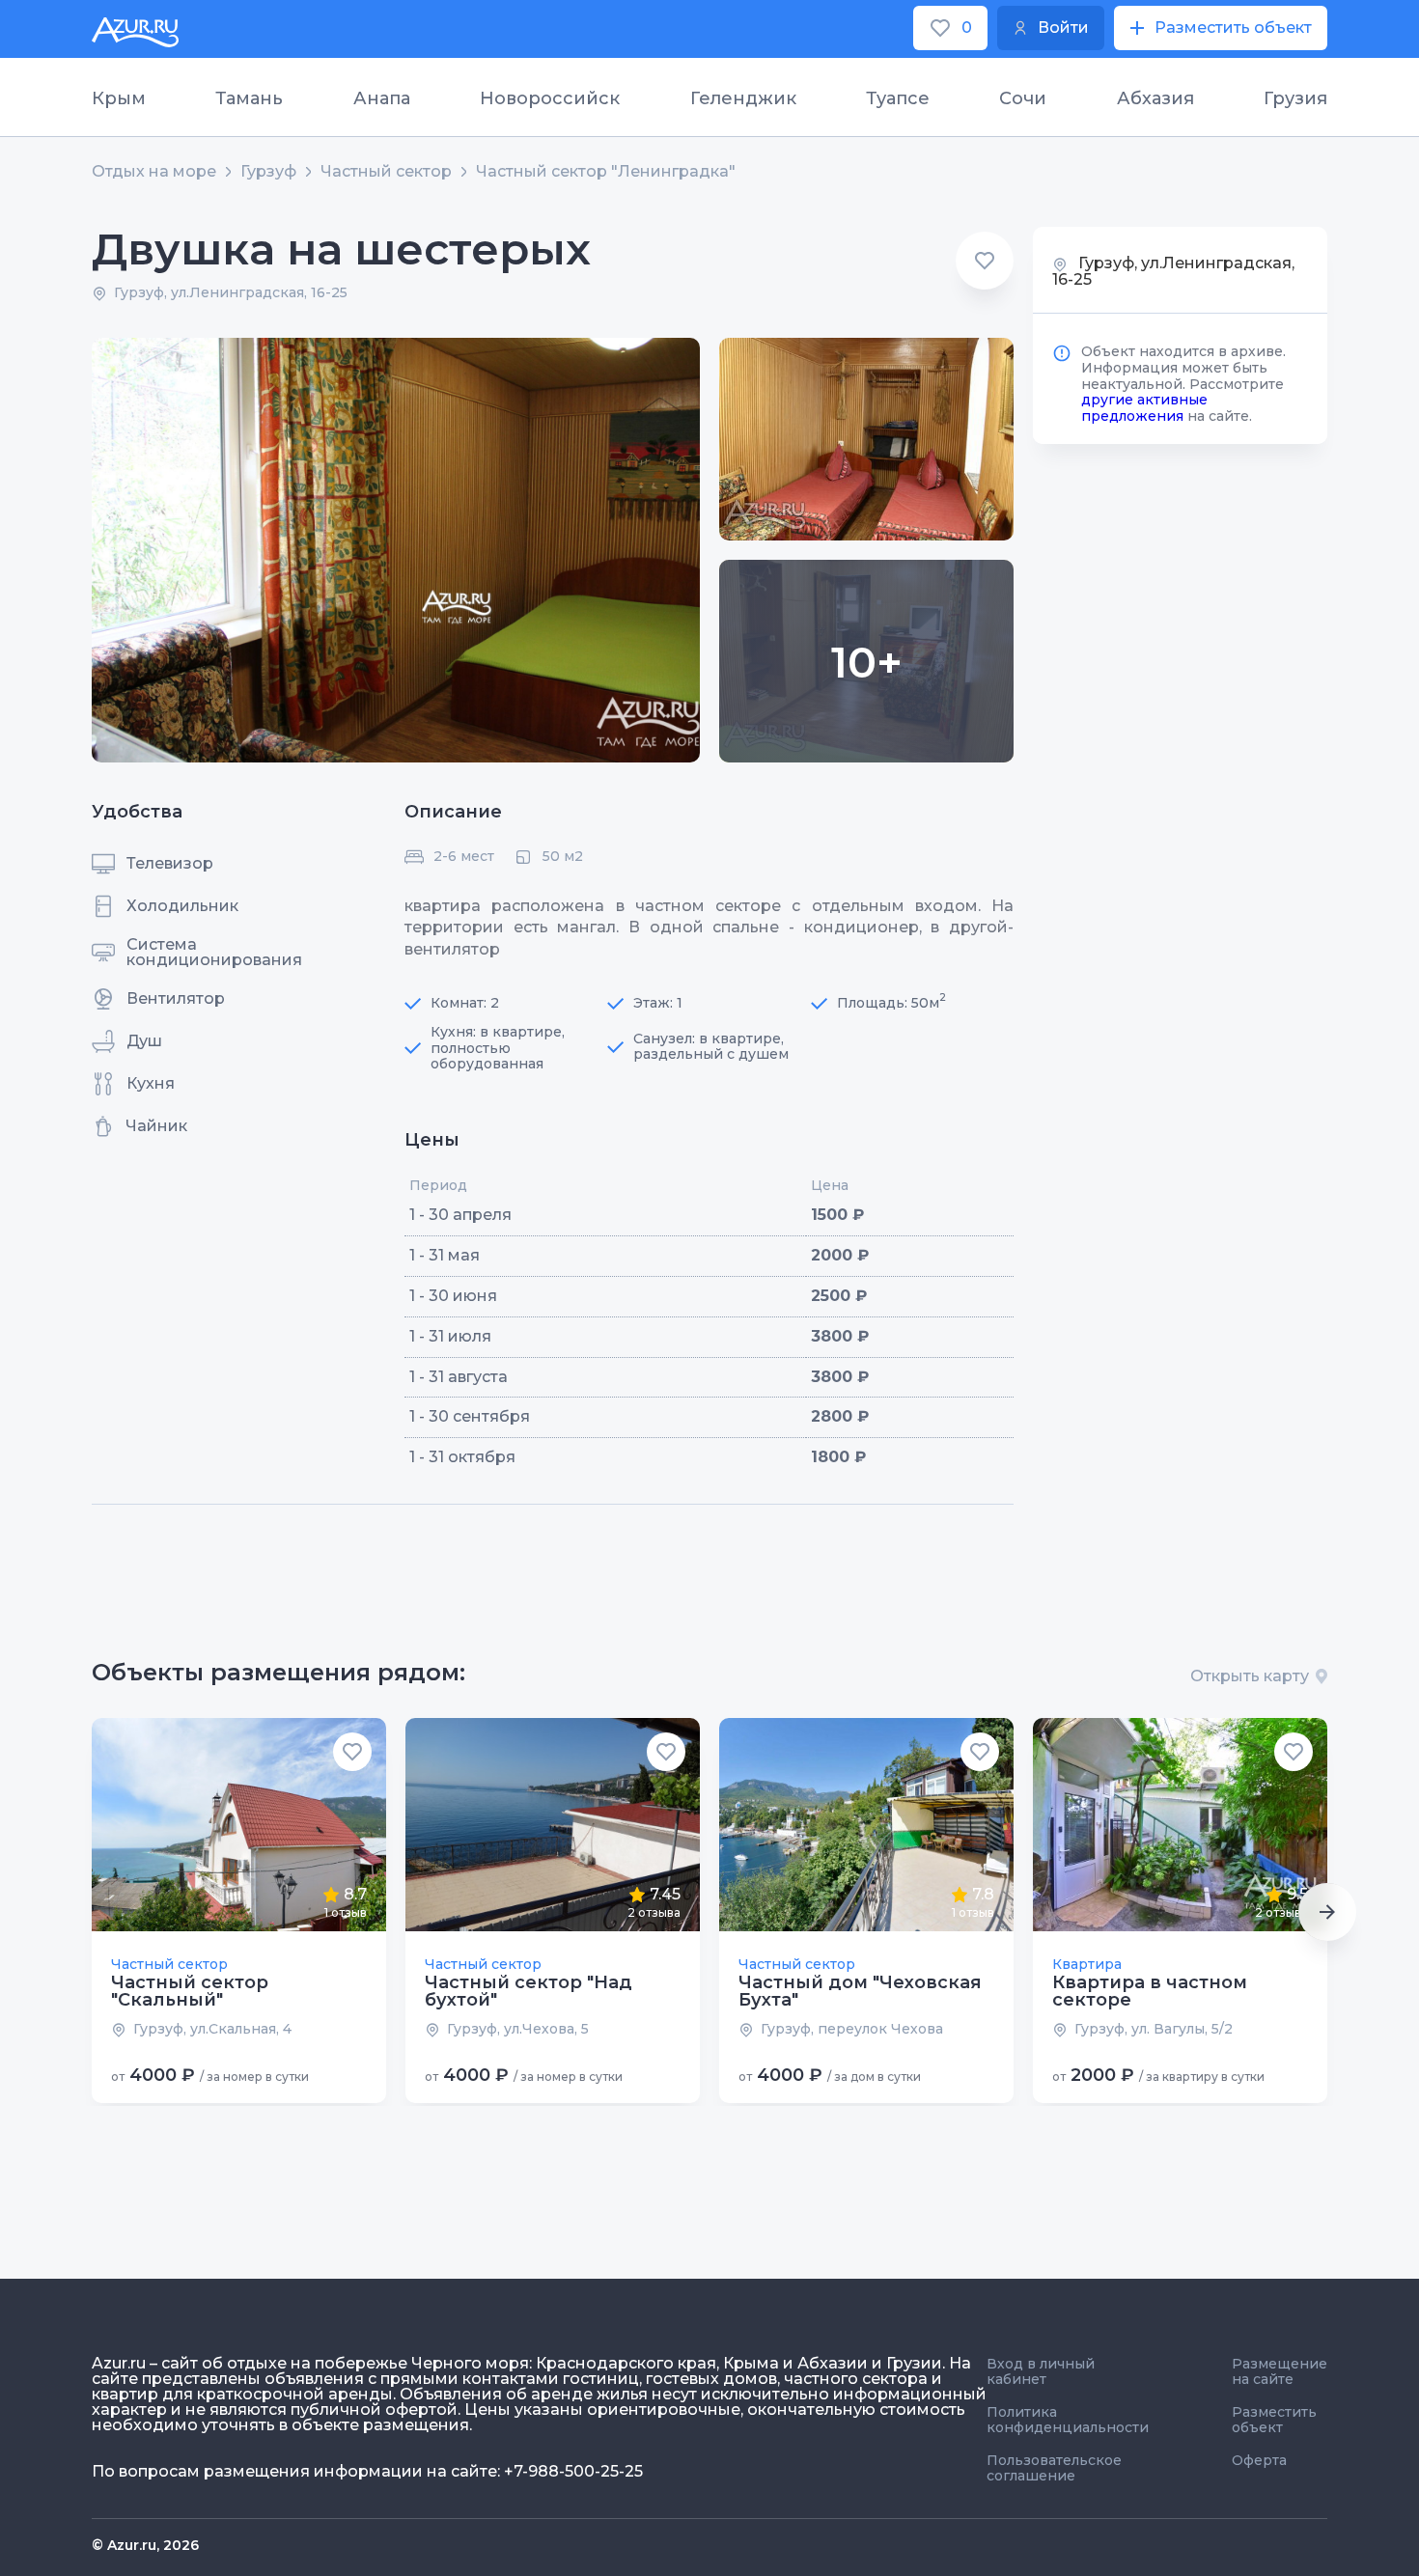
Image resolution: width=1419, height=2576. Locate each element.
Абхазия (1155, 98)
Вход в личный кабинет (1041, 2371)
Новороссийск (550, 98)
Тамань (249, 98)
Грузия (1295, 98)
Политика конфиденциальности (1068, 2420)
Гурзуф (268, 172)
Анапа (382, 98)
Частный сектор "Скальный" (190, 1991)
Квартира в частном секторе (1150, 1991)
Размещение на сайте (1280, 2371)
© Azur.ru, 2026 (145, 2545)
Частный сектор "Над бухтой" (529, 1991)
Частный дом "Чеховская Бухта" (860, 1991)
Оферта (1259, 2460)
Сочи (1023, 98)
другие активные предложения (1144, 408)
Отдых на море (154, 172)
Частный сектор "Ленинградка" (606, 172)
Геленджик (743, 98)
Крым (119, 98)
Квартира (1087, 1964)
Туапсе (898, 98)
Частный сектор (386, 172)
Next (1327, 1912)
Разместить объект (1274, 2420)
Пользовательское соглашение (1054, 2468)
